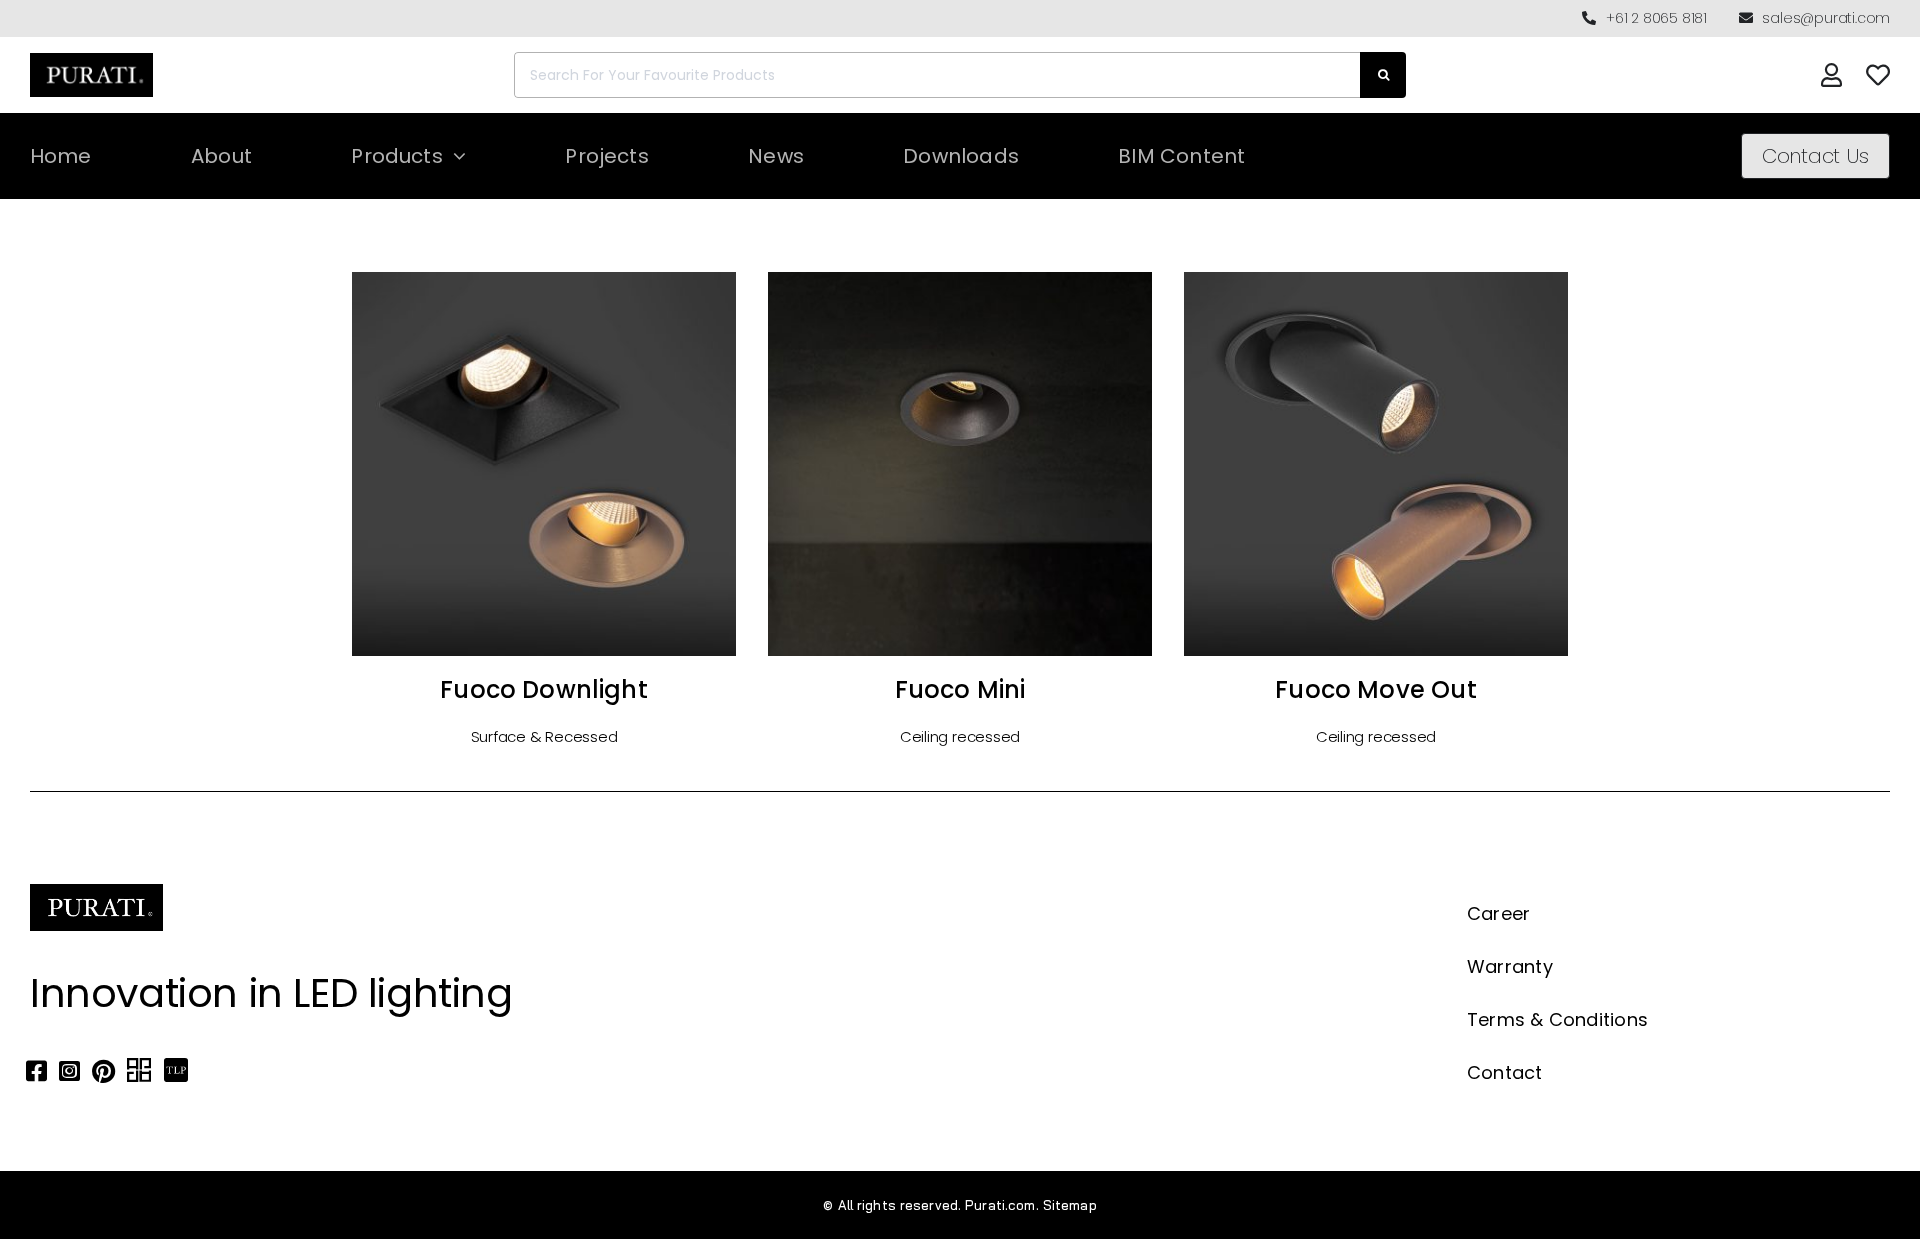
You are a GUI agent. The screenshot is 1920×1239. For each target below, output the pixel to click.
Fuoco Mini (960, 689)
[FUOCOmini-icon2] (960, 277)
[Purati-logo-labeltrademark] (91, 58)
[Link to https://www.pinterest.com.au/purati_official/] (103, 1071)
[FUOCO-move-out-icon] (1376, 277)
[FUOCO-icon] (544, 277)
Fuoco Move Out (1376, 689)
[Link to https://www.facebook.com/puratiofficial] (36, 1071)
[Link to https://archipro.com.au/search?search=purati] (139, 1071)
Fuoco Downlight (544, 689)
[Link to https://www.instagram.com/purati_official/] (69, 1071)
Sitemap (1070, 1205)
